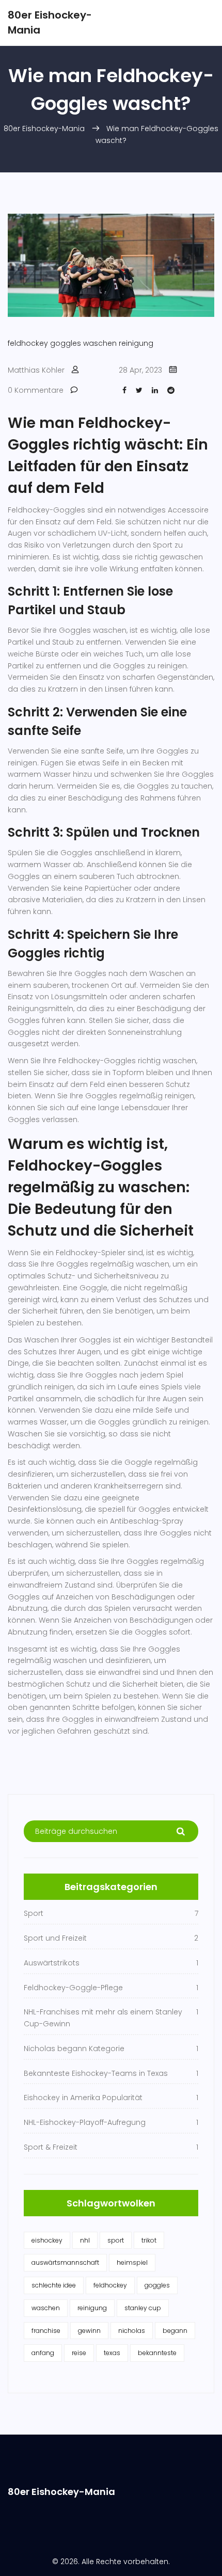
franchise (46, 2331)
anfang (43, 2353)
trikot (149, 2240)
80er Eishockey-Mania (44, 129)
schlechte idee (54, 2285)
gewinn (89, 2331)
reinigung (136, 343)
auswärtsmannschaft (65, 2262)
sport (116, 2240)
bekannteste (157, 2353)
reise (79, 2353)
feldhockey (28, 343)
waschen (100, 343)
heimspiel (132, 2262)
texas (112, 2353)
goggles (66, 343)
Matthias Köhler (36, 370)
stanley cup (143, 2308)
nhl (85, 2240)
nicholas (132, 2331)
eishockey (47, 2240)
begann (175, 2331)
